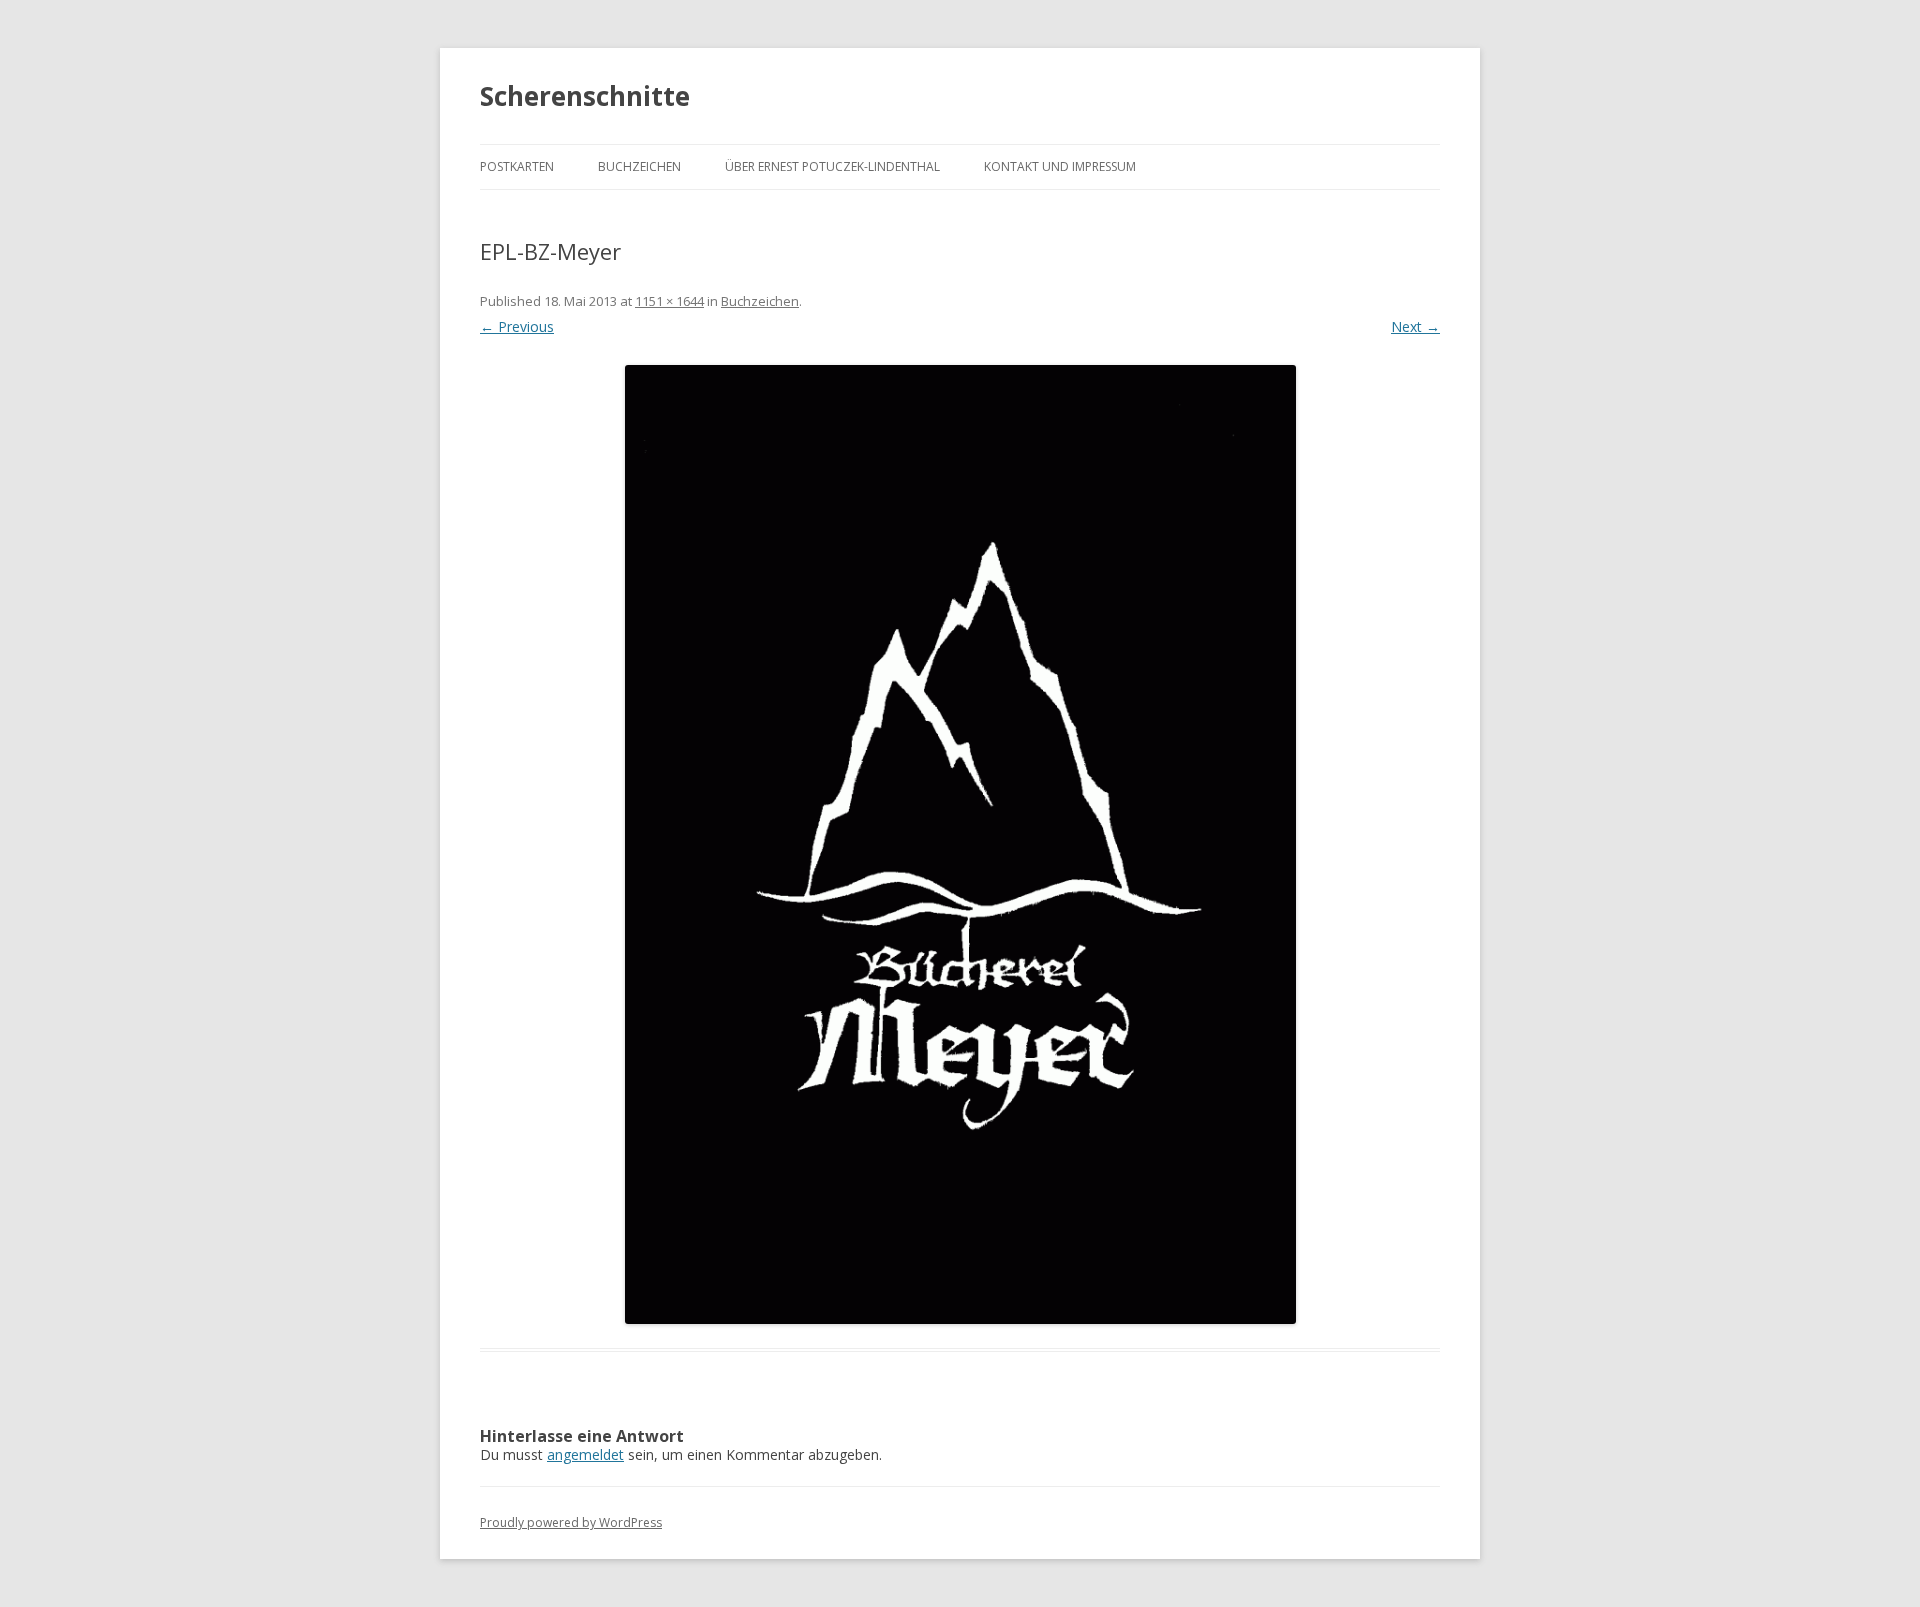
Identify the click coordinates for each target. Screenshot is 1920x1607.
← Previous (517, 326)
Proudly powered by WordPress (571, 1522)
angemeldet (585, 1454)
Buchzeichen (639, 166)
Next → (1415, 326)
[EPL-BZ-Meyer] (960, 845)
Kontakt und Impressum (1060, 166)
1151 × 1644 (669, 301)
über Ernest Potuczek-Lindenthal (832, 166)
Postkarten (517, 166)
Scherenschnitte (585, 96)
